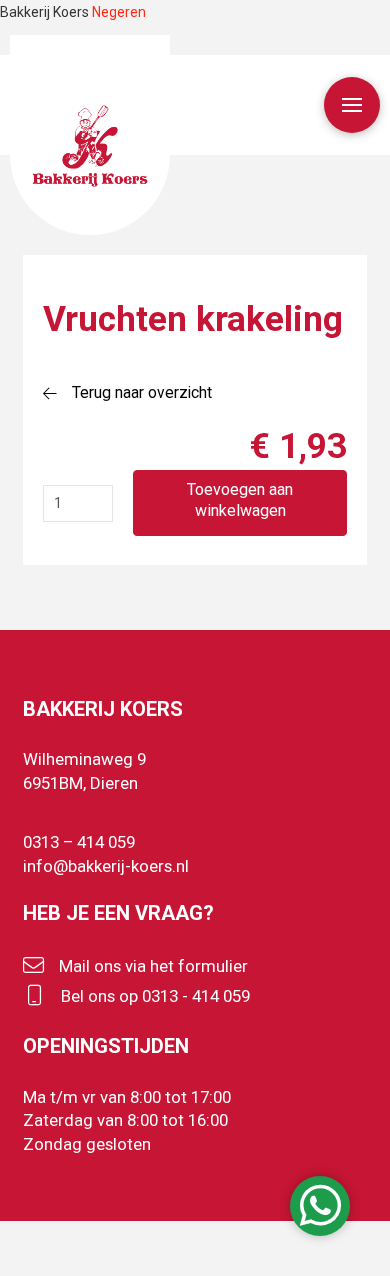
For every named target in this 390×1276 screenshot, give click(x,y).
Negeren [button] (119, 12)
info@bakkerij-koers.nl (106, 866)
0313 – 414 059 (79, 842)
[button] (352, 105)
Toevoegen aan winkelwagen (240, 500)
